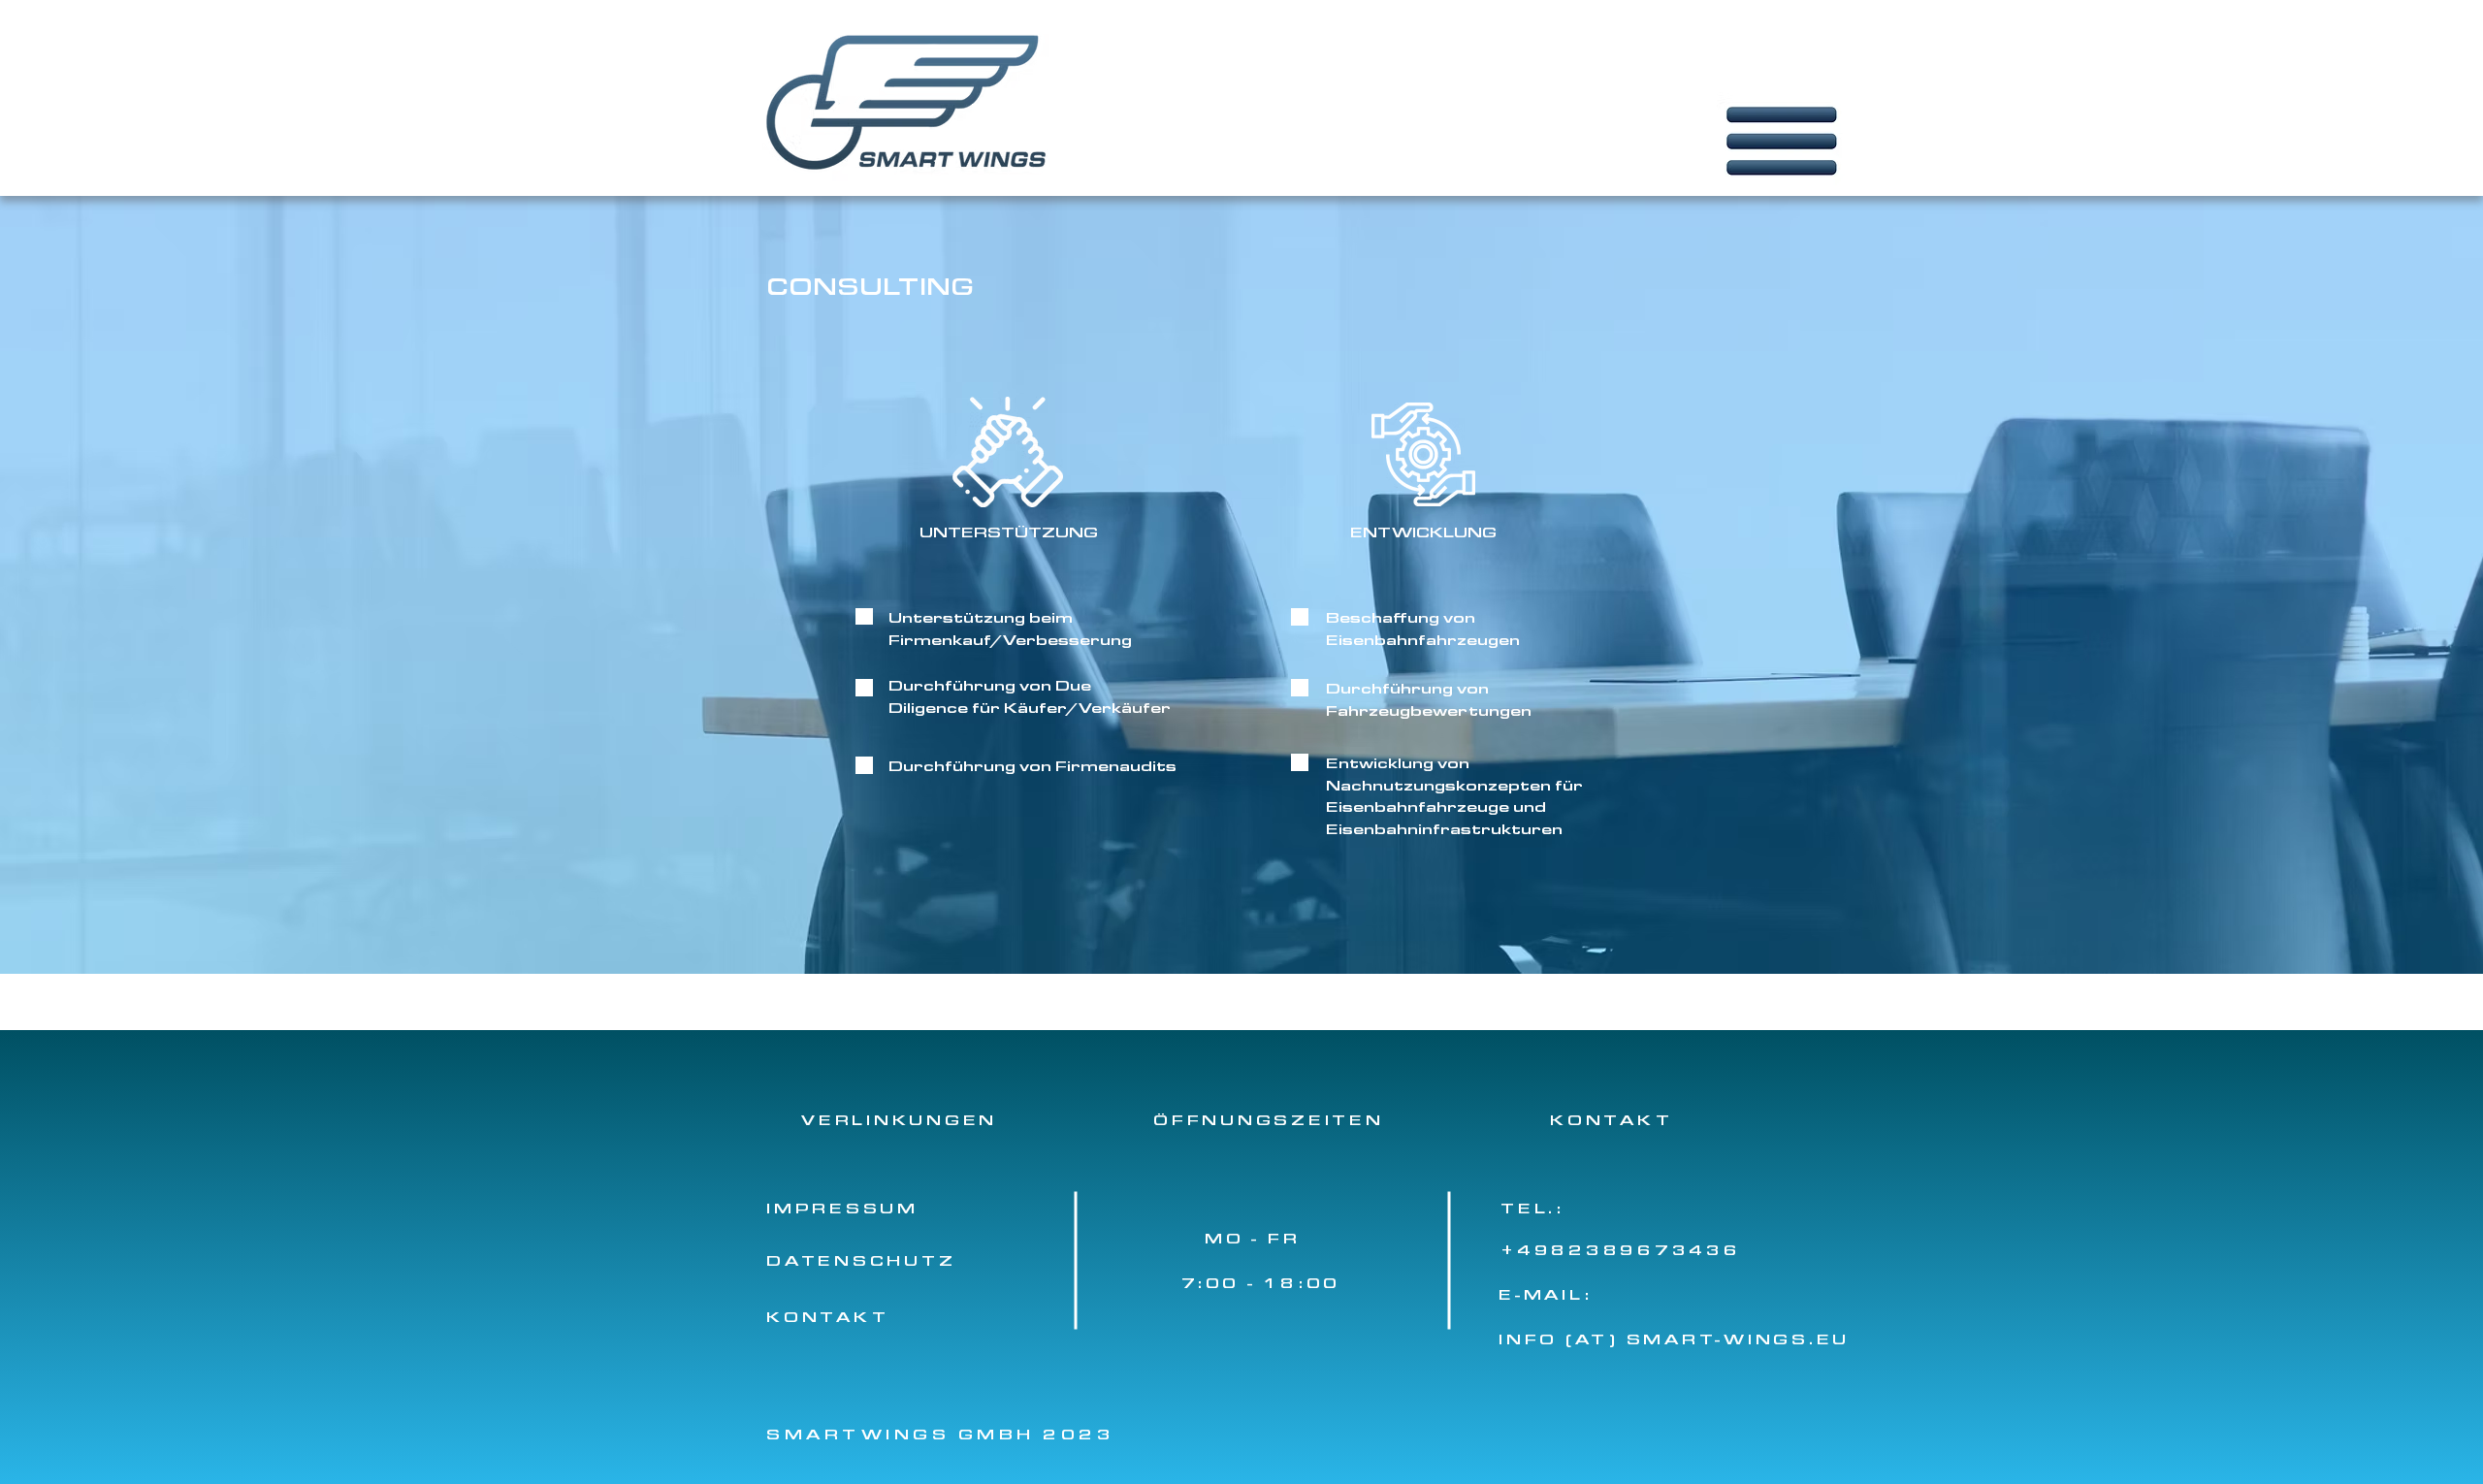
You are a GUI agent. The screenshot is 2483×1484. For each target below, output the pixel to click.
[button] (1794, 143)
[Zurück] (109, 1257)
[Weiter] (2374, 1257)
